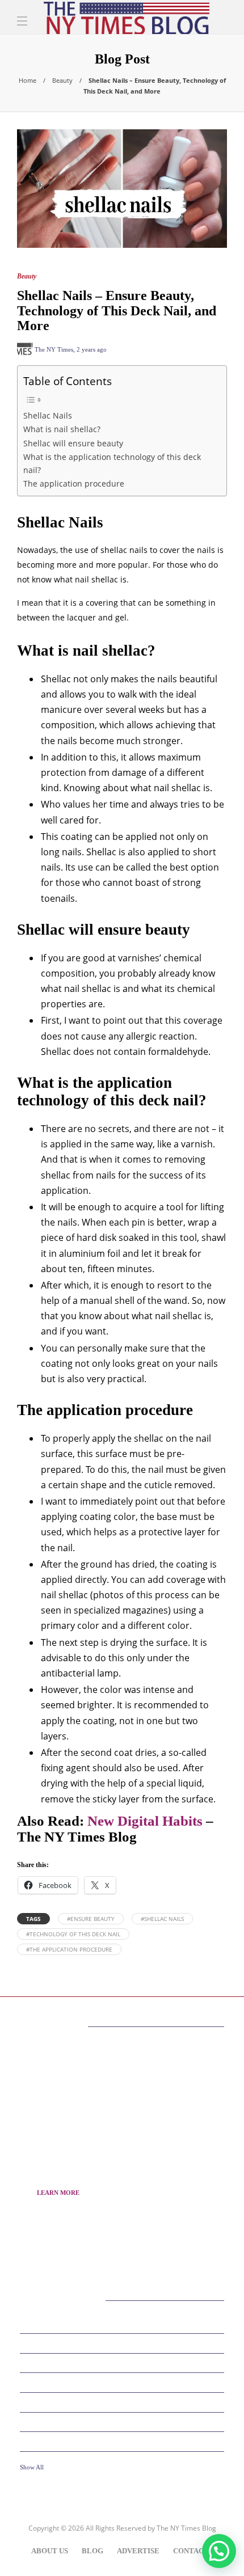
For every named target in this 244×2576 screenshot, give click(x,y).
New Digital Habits (145, 1821)
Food (124, 2402)
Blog (92, 2551)
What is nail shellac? (62, 429)
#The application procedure (69, 1949)
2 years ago (92, 349)
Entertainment (124, 2382)
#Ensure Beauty (91, 1919)
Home (28, 80)
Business (124, 2343)
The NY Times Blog (186, 2528)
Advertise (138, 2551)
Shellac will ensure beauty (73, 443)
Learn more (58, 2193)
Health (124, 2441)
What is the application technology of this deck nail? (112, 463)
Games (124, 2421)
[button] (219, 2551)
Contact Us (196, 2551)
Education (124, 2362)
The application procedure (74, 483)
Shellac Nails (48, 415)
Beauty (62, 80)
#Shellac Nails (162, 1919)
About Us (50, 2551)
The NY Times (54, 349)
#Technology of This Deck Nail (73, 1934)
